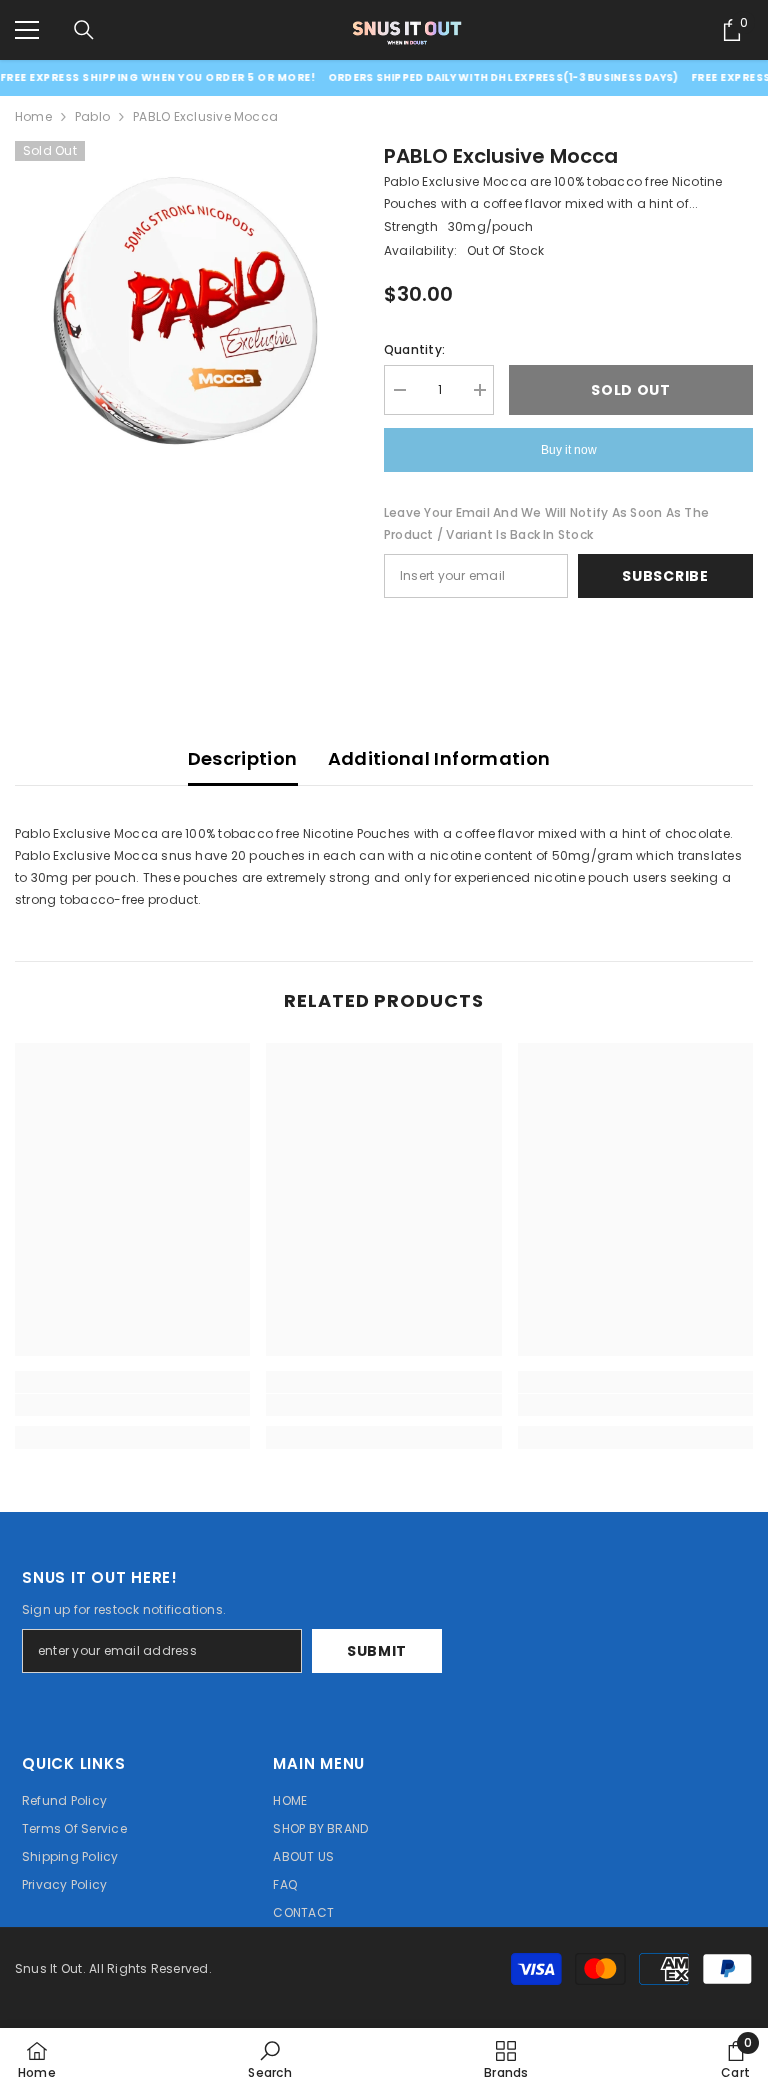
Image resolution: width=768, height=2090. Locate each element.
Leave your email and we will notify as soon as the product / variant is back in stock (546, 523)
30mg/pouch (490, 226)
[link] (132, 1405)
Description (243, 758)
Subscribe (665, 576)
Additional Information (439, 758)
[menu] (27, 30)
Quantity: (414, 349)
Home (33, 116)
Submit (377, 1651)
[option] (184, 310)
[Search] (84, 30)
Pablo (92, 116)
